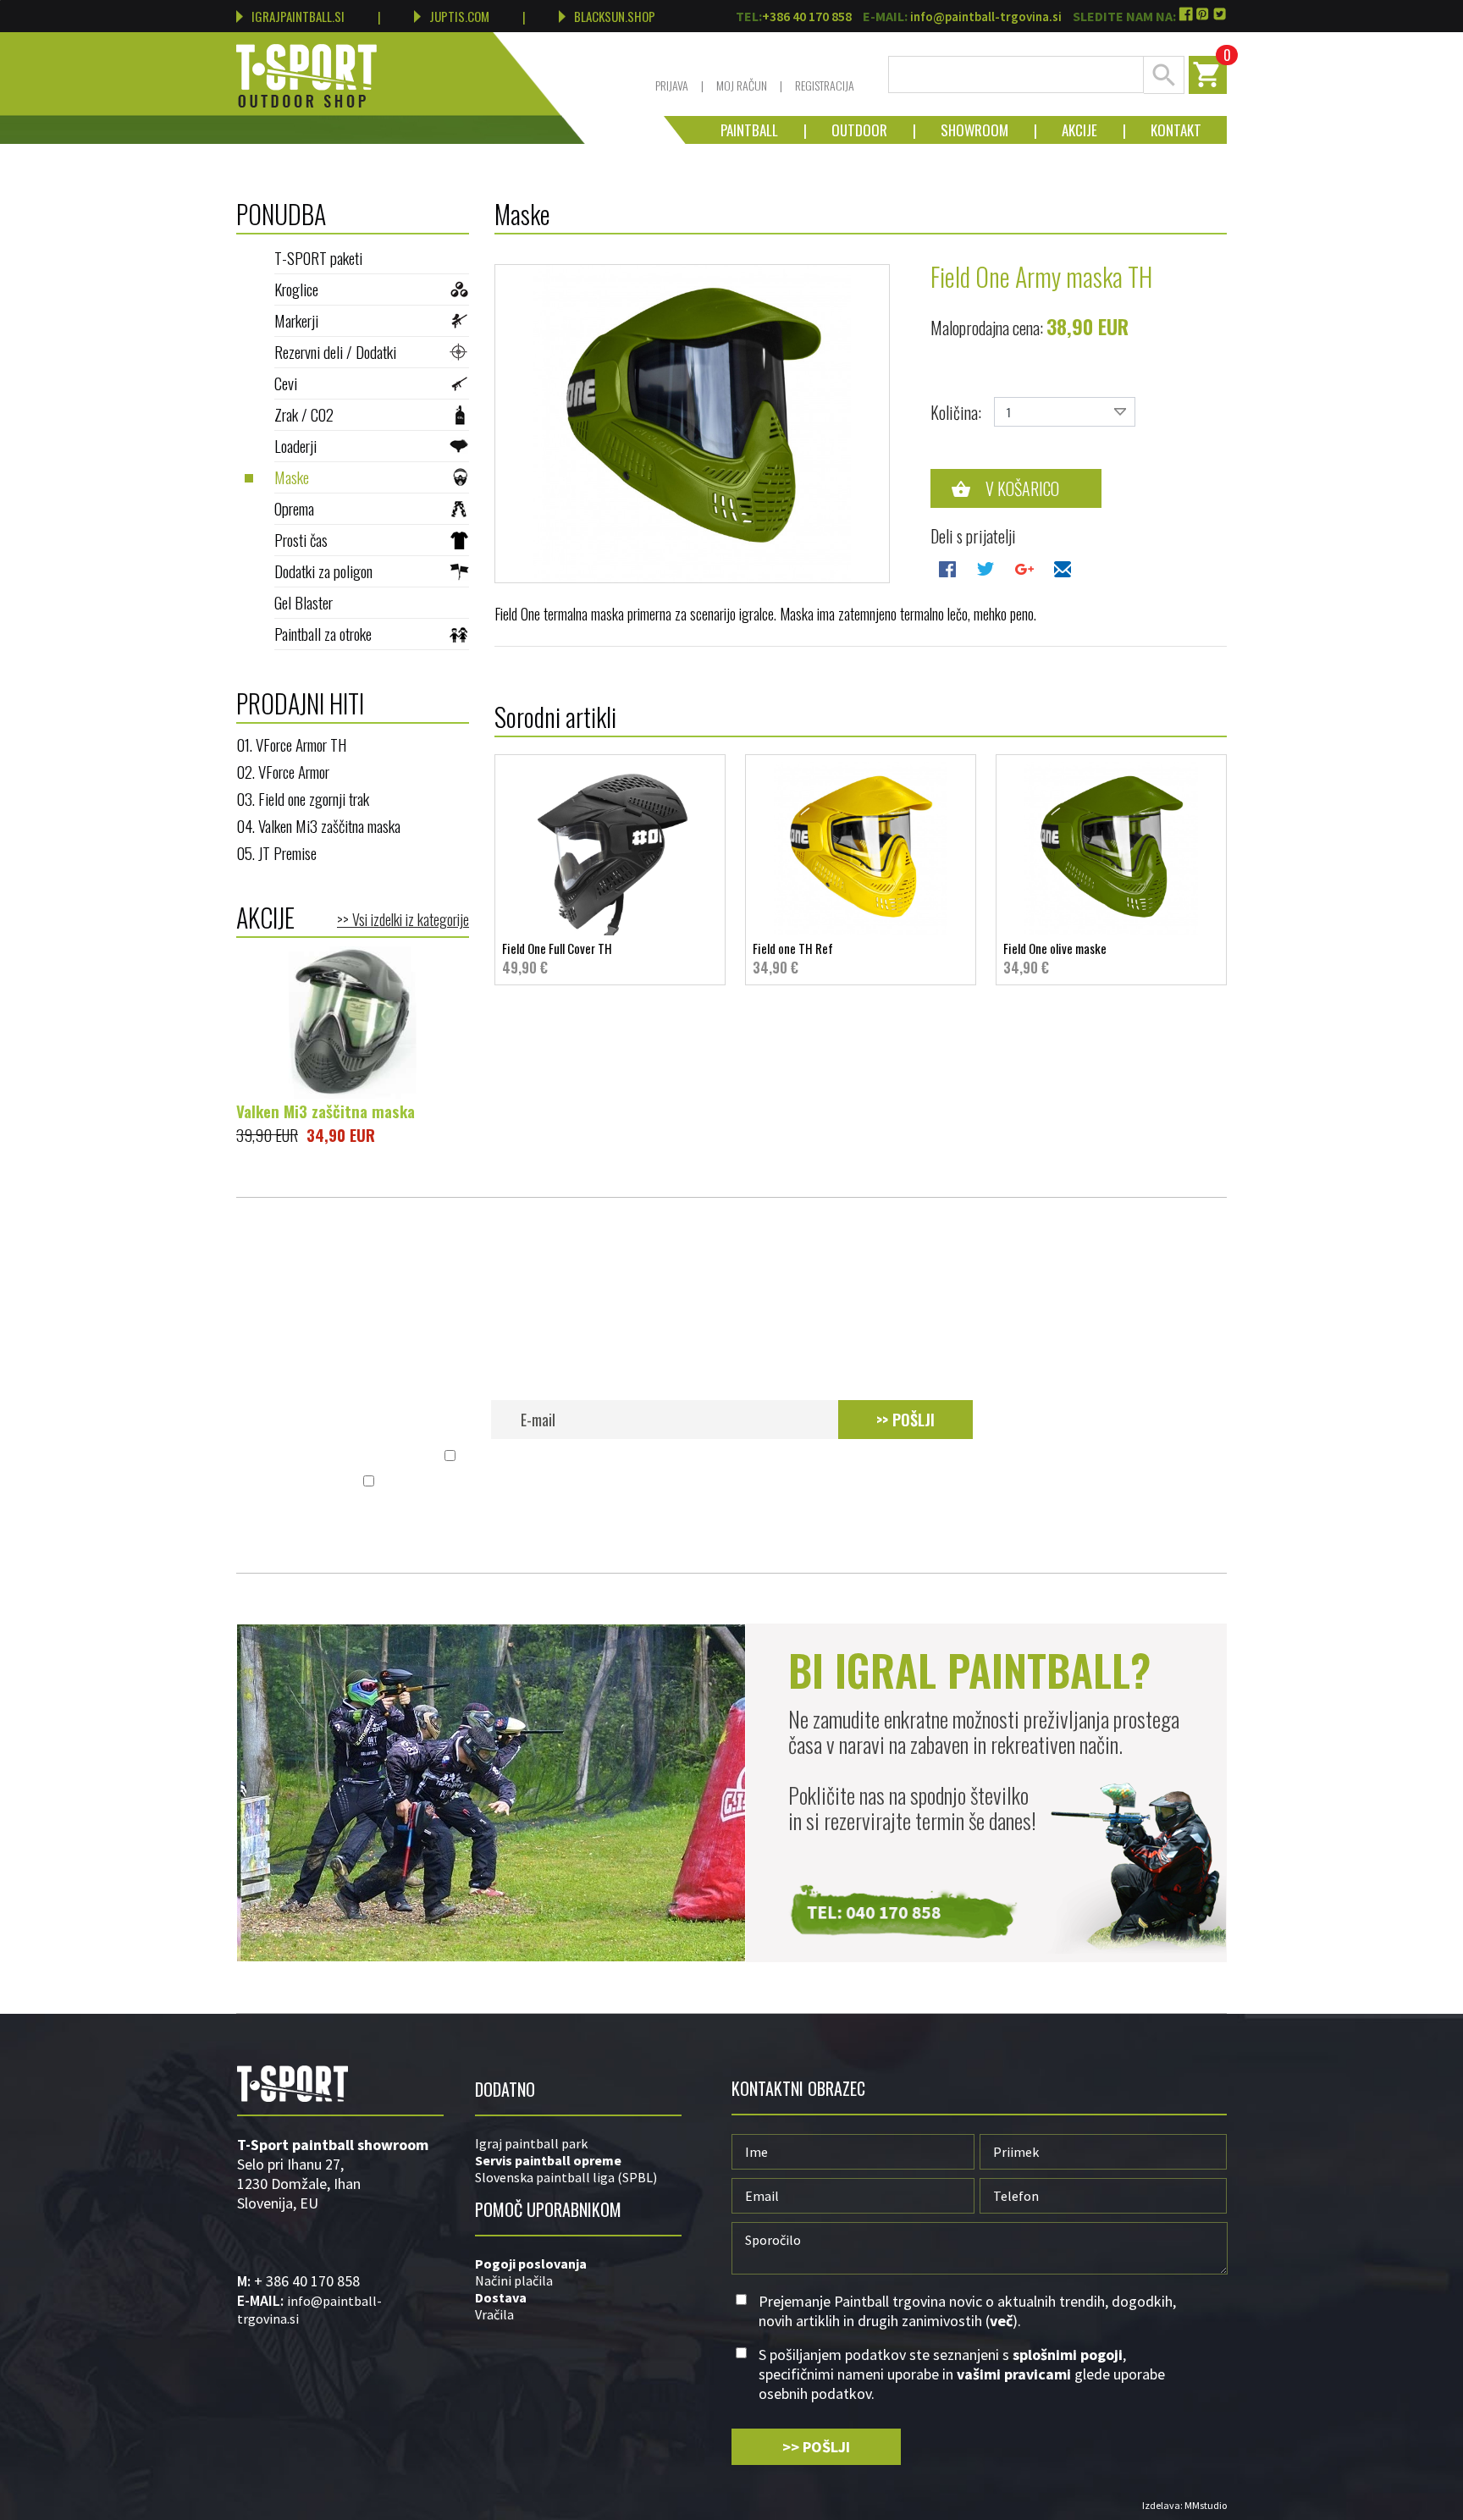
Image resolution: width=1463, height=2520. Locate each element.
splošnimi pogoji (631, 1482)
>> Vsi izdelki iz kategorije (403, 919)
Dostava (501, 2297)
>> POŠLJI (905, 1420)
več (1006, 1456)
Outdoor (847, 130)
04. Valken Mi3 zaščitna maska (318, 825)
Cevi (286, 383)
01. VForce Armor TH (291, 744)
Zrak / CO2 (304, 414)
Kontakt (1163, 130)
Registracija (825, 85)
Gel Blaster (304, 602)
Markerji (296, 320)
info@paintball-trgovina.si (986, 17)
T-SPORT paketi (318, 257)
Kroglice (296, 289)
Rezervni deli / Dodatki (335, 351)
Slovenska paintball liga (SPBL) (566, 2177)
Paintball (749, 130)
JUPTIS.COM (459, 16)
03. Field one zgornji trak (303, 798)
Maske (292, 477)
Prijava (672, 85)
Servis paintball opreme (548, 2160)
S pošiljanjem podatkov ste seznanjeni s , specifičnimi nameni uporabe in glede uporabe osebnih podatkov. (741, 1482)
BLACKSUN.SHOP (615, 16)
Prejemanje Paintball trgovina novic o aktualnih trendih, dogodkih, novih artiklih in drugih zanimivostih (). (741, 1456)
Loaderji (295, 445)
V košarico (1022, 488)
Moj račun (742, 85)
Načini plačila (514, 2280)
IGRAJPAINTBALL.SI (298, 16)
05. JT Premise (276, 852)
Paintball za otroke (323, 633)
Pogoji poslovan (525, 2264)
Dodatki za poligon (323, 571)
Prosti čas (301, 539)
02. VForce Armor (283, 771)
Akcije (1067, 130)
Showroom (962, 130)
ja (581, 2264)
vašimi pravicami (884, 1482)
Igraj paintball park (531, 2143)
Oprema (294, 508)
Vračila (494, 2314)
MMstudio (1206, 2505)
